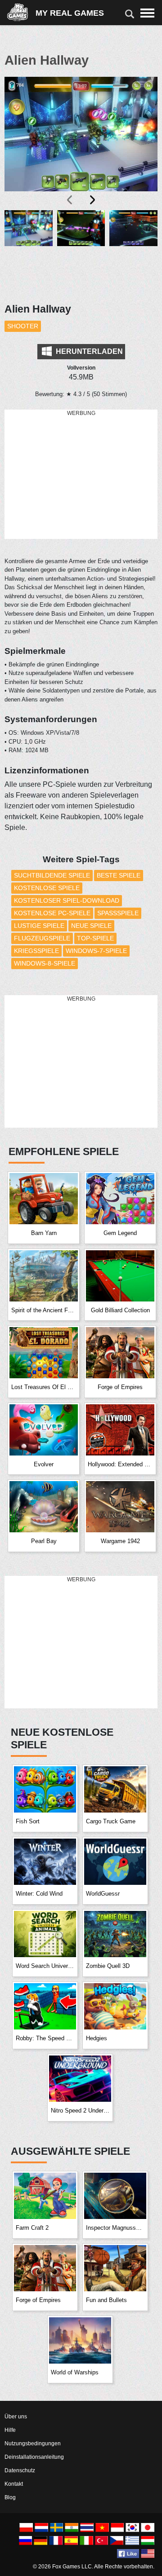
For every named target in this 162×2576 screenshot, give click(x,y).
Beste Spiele (119, 875)
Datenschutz (20, 2470)
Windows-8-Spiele (45, 963)
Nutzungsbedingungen (33, 2444)
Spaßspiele (118, 913)
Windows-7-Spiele (96, 951)
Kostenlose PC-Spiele (52, 913)
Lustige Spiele (39, 926)
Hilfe (10, 2430)
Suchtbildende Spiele (52, 875)
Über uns (16, 2417)
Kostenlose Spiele (47, 888)
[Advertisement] (81, 475)
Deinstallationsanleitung (34, 2457)
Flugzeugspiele (42, 938)
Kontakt (14, 2484)
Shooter (23, 326)
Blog (10, 2497)
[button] (29, 251)
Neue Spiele (91, 926)
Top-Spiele (95, 938)
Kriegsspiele (36, 951)
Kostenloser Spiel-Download (67, 900)
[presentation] (70, 200)
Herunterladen (88, 351)
